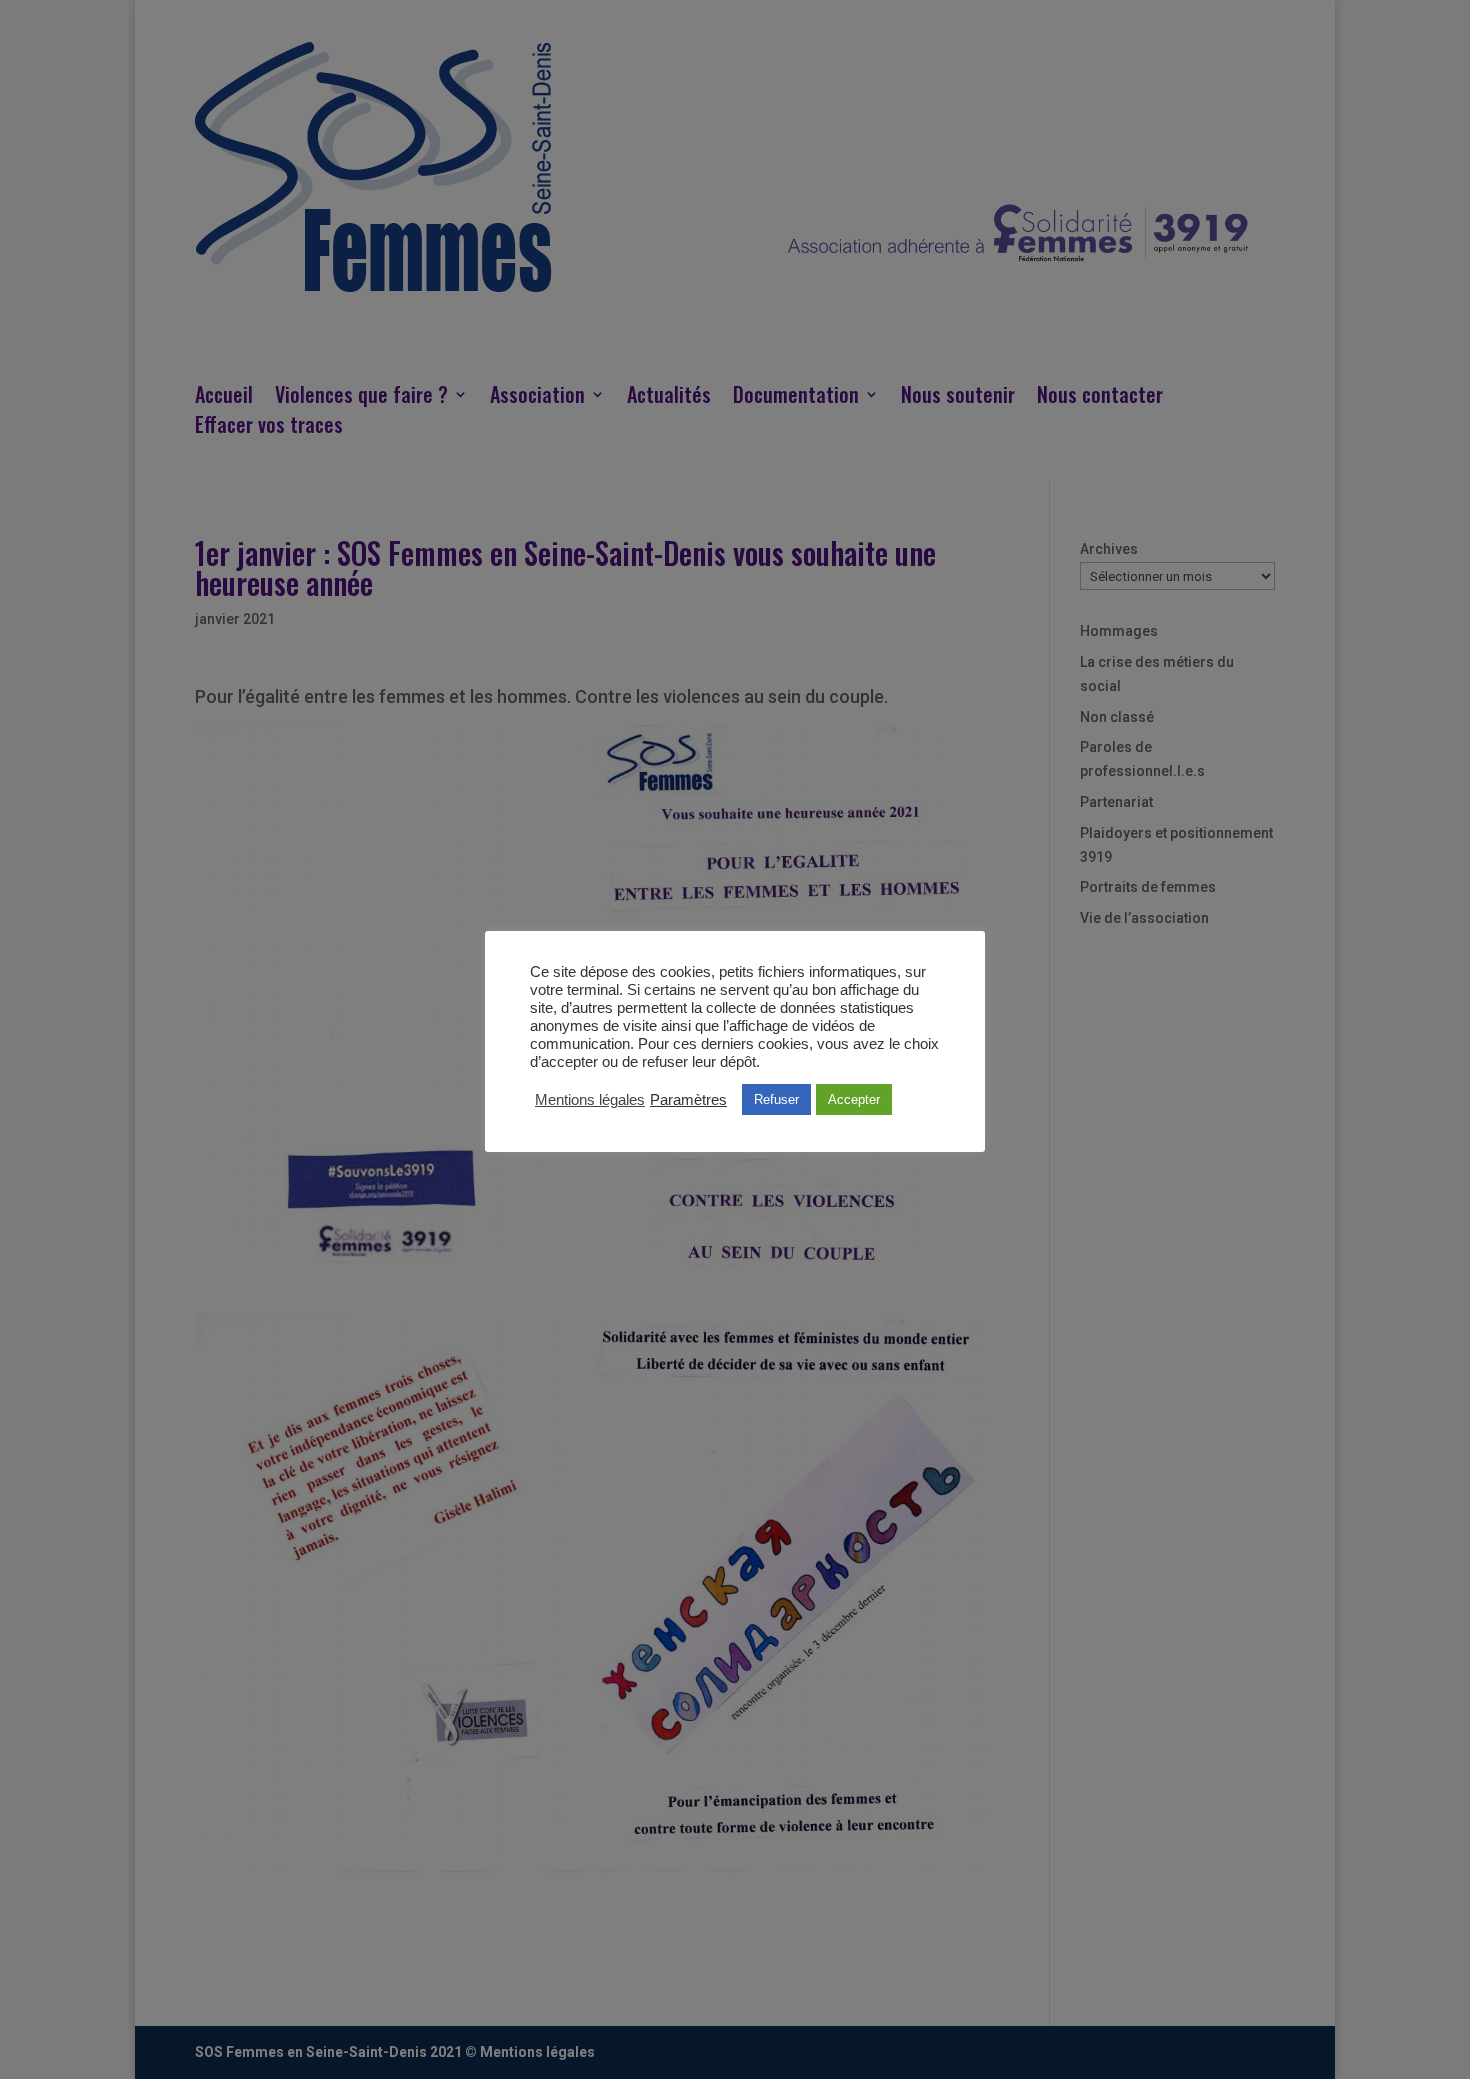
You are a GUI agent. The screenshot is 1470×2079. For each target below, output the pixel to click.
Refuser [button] (776, 1099)
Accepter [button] (854, 1099)
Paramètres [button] (688, 1100)
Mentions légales (590, 1100)
